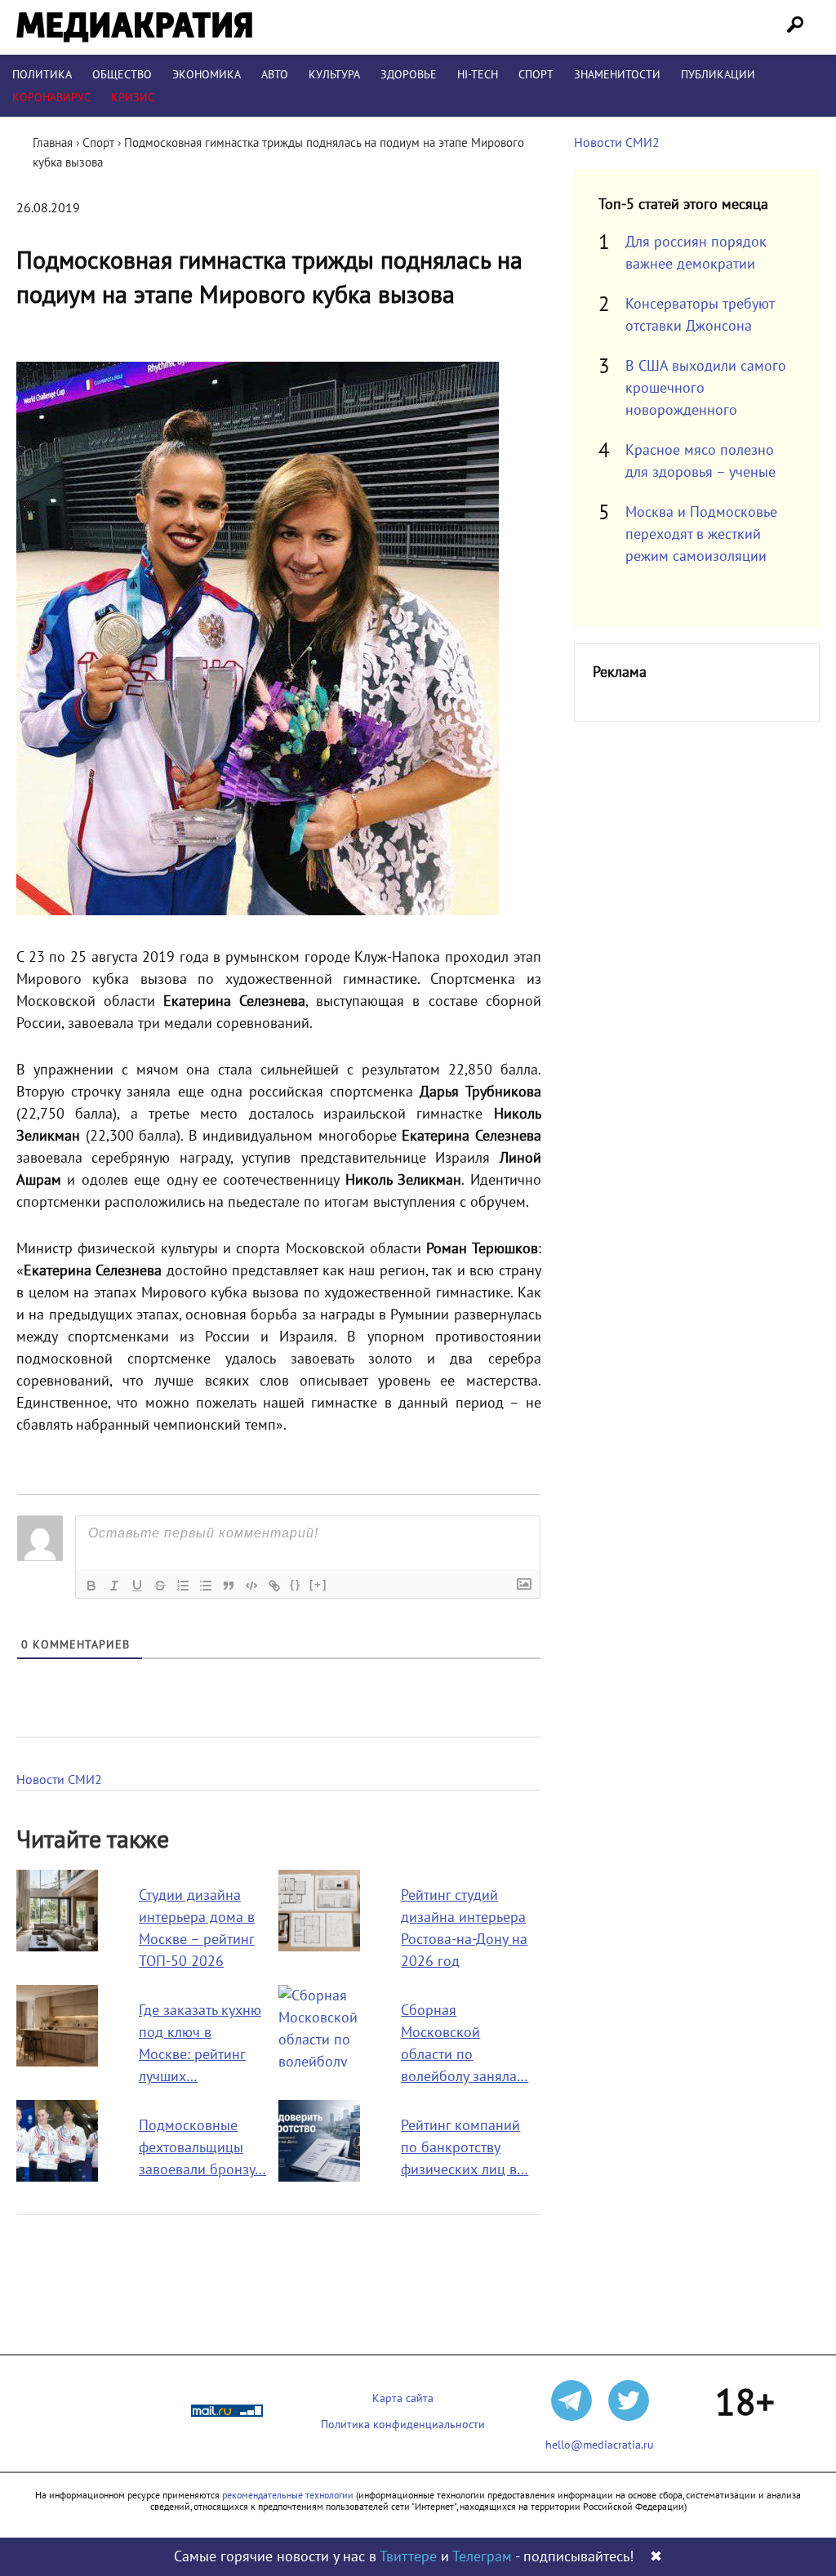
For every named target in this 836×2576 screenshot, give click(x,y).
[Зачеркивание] (160, 1586)
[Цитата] (229, 1586)
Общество (122, 75)
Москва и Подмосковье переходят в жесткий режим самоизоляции (701, 534)
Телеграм (482, 2557)
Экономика (207, 75)
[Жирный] (91, 1586)
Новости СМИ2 (59, 1780)
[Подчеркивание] (137, 1586)
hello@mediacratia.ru (600, 2445)
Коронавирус (51, 98)
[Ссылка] (274, 1586)
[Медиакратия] (134, 27)
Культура (334, 75)
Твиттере (408, 2557)
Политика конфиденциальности (403, 2425)
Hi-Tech (478, 75)
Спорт (536, 75)
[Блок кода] (251, 1586)
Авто (275, 75)
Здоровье (409, 75)
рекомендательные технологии (288, 2495)
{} (296, 1584)
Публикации (718, 75)
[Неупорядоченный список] (206, 1586)
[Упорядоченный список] (183, 1586)
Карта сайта (403, 2398)
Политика (42, 75)
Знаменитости (617, 75)
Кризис (133, 98)
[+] (318, 1584)
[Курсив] (114, 1586)
